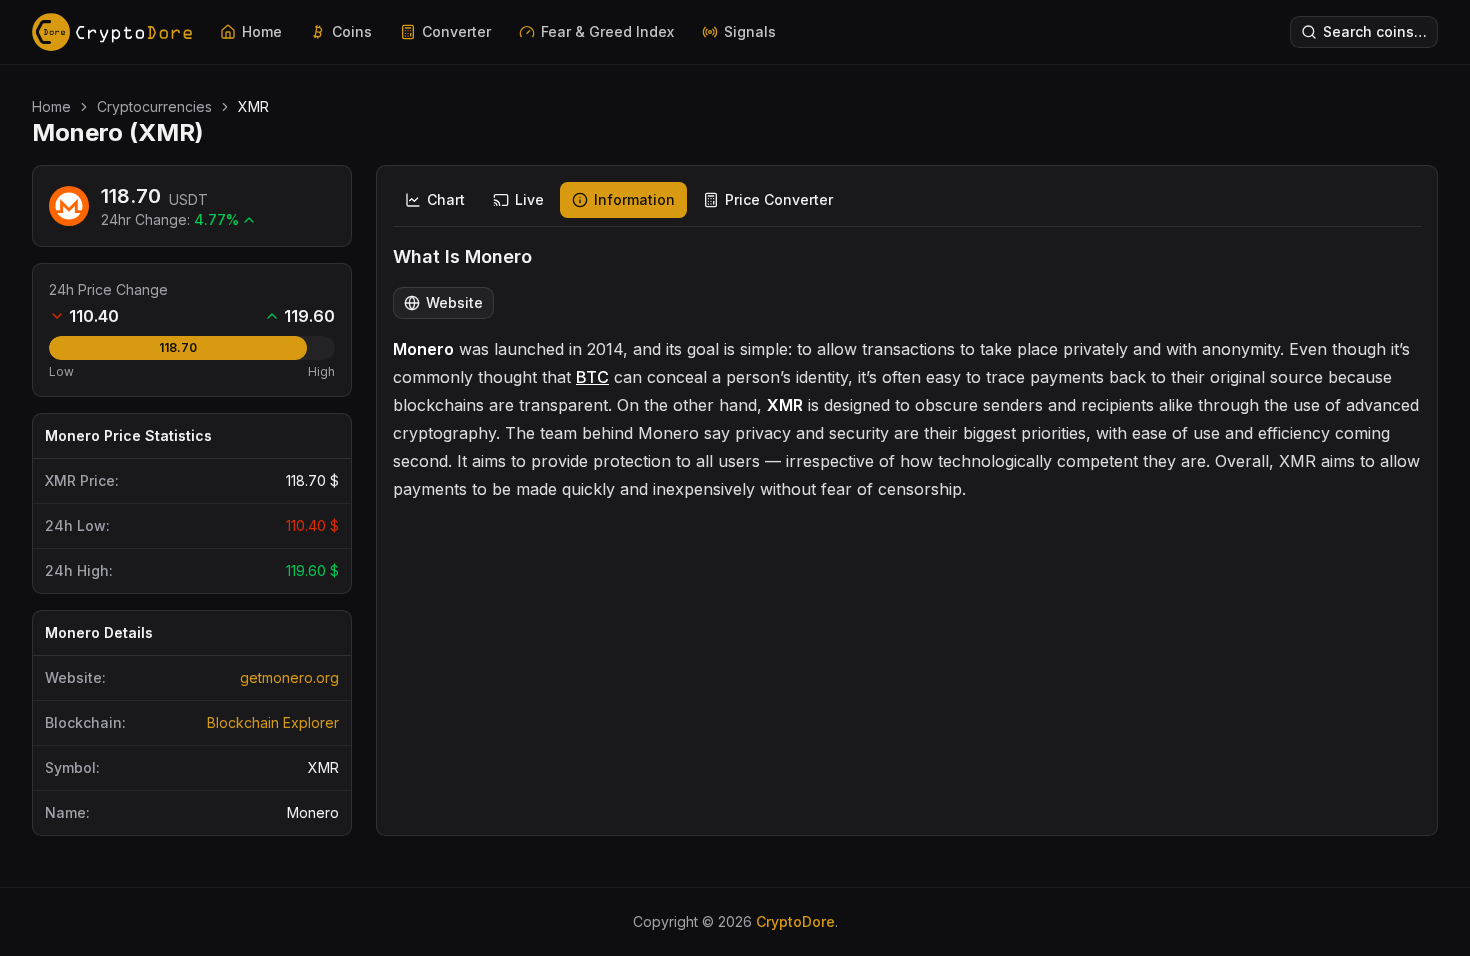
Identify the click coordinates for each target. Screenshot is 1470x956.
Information (634, 199)
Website (454, 302)
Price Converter (779, 199)
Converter (456, 31)
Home (262, 31)
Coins (352, 31)
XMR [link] (253, 106)
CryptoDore (795, 921)
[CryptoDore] (112, 32)
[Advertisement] (907, 659)
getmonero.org (289, 677)
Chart (446, 199)
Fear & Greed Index (607, 31)
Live (529, 199)
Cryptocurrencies (154, 106)
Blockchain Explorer (273, 722)
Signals (750, 31)
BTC (592, 377)
